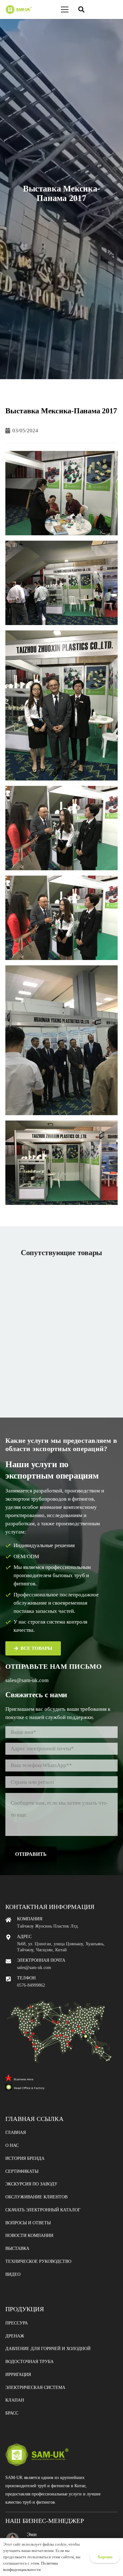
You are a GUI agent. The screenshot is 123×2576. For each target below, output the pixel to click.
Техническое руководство (38, 2261)
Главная (16, 2132)
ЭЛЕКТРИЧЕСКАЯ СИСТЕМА (35, 2388)
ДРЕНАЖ (15, 2336)
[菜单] (65, 9)
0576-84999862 (31, 1985)
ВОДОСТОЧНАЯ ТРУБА (29, 2362)
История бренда (25, 2158)
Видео (13, 2274)
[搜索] (81, 9)
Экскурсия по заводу (31, 2184)
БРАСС (12, 2413)
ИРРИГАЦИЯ (18, 2375)
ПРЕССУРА (17, 2323)
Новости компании (29, 2236)
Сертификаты (22, 2171)
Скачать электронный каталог (43, 2210)
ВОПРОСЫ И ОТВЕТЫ (28, 2223)
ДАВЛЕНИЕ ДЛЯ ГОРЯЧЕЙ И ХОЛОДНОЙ (48, 2349)
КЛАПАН (15, 2400)
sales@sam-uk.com (27, 1680)
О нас (12, 2145)
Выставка (17, 2248)
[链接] (18, 9)
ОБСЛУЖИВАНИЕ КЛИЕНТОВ (36, 2197)
